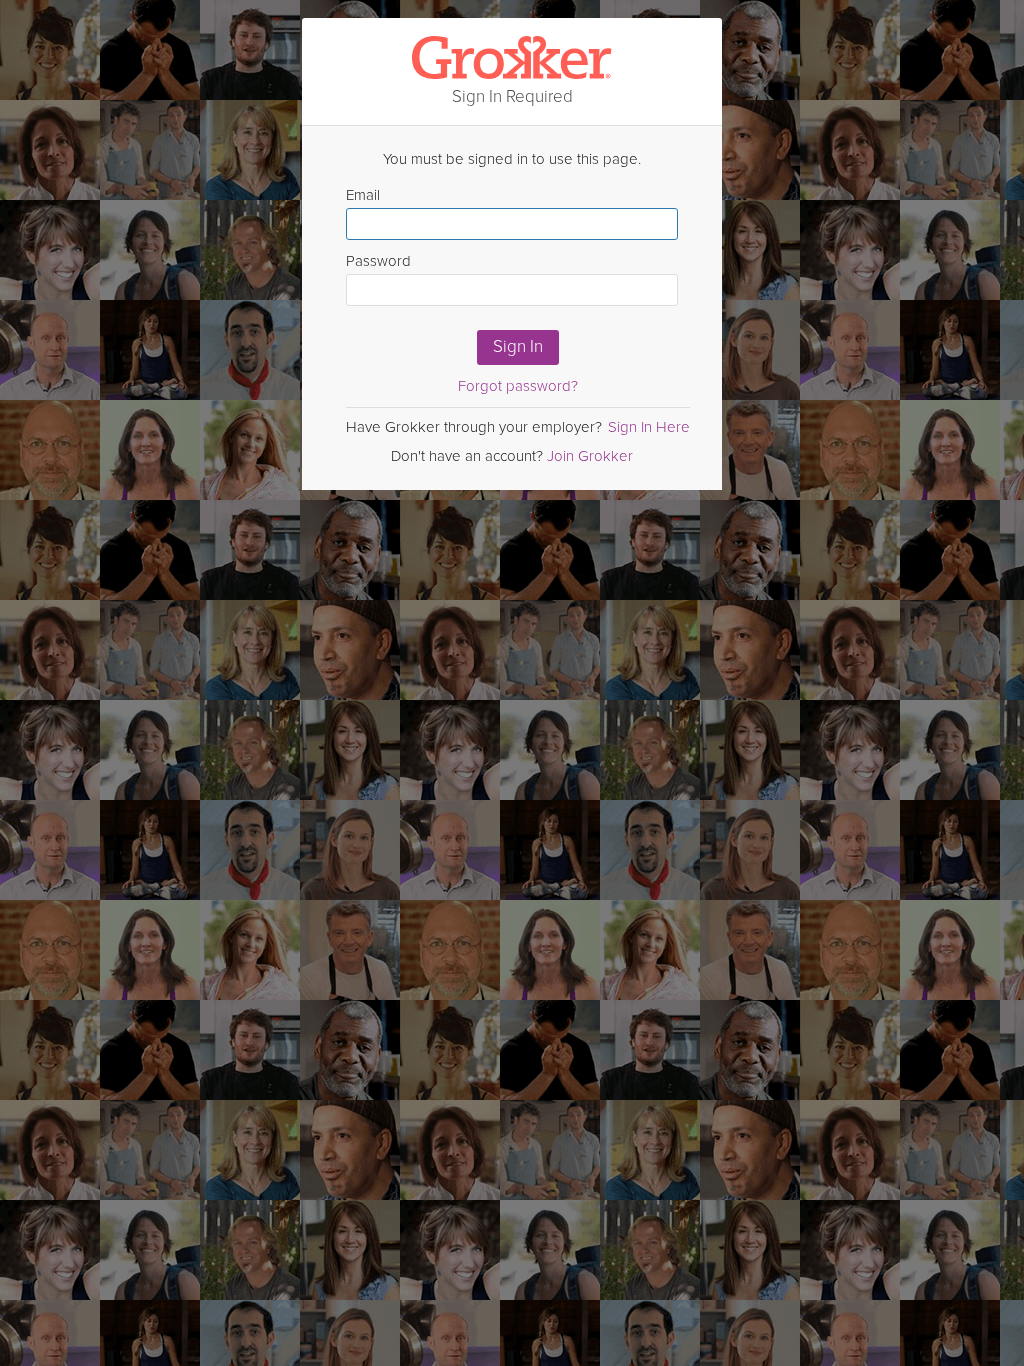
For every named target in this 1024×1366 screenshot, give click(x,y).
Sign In (518, 346)
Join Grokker (590, 456)
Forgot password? (518, 386)
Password (378, 261)
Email (363, 195)
